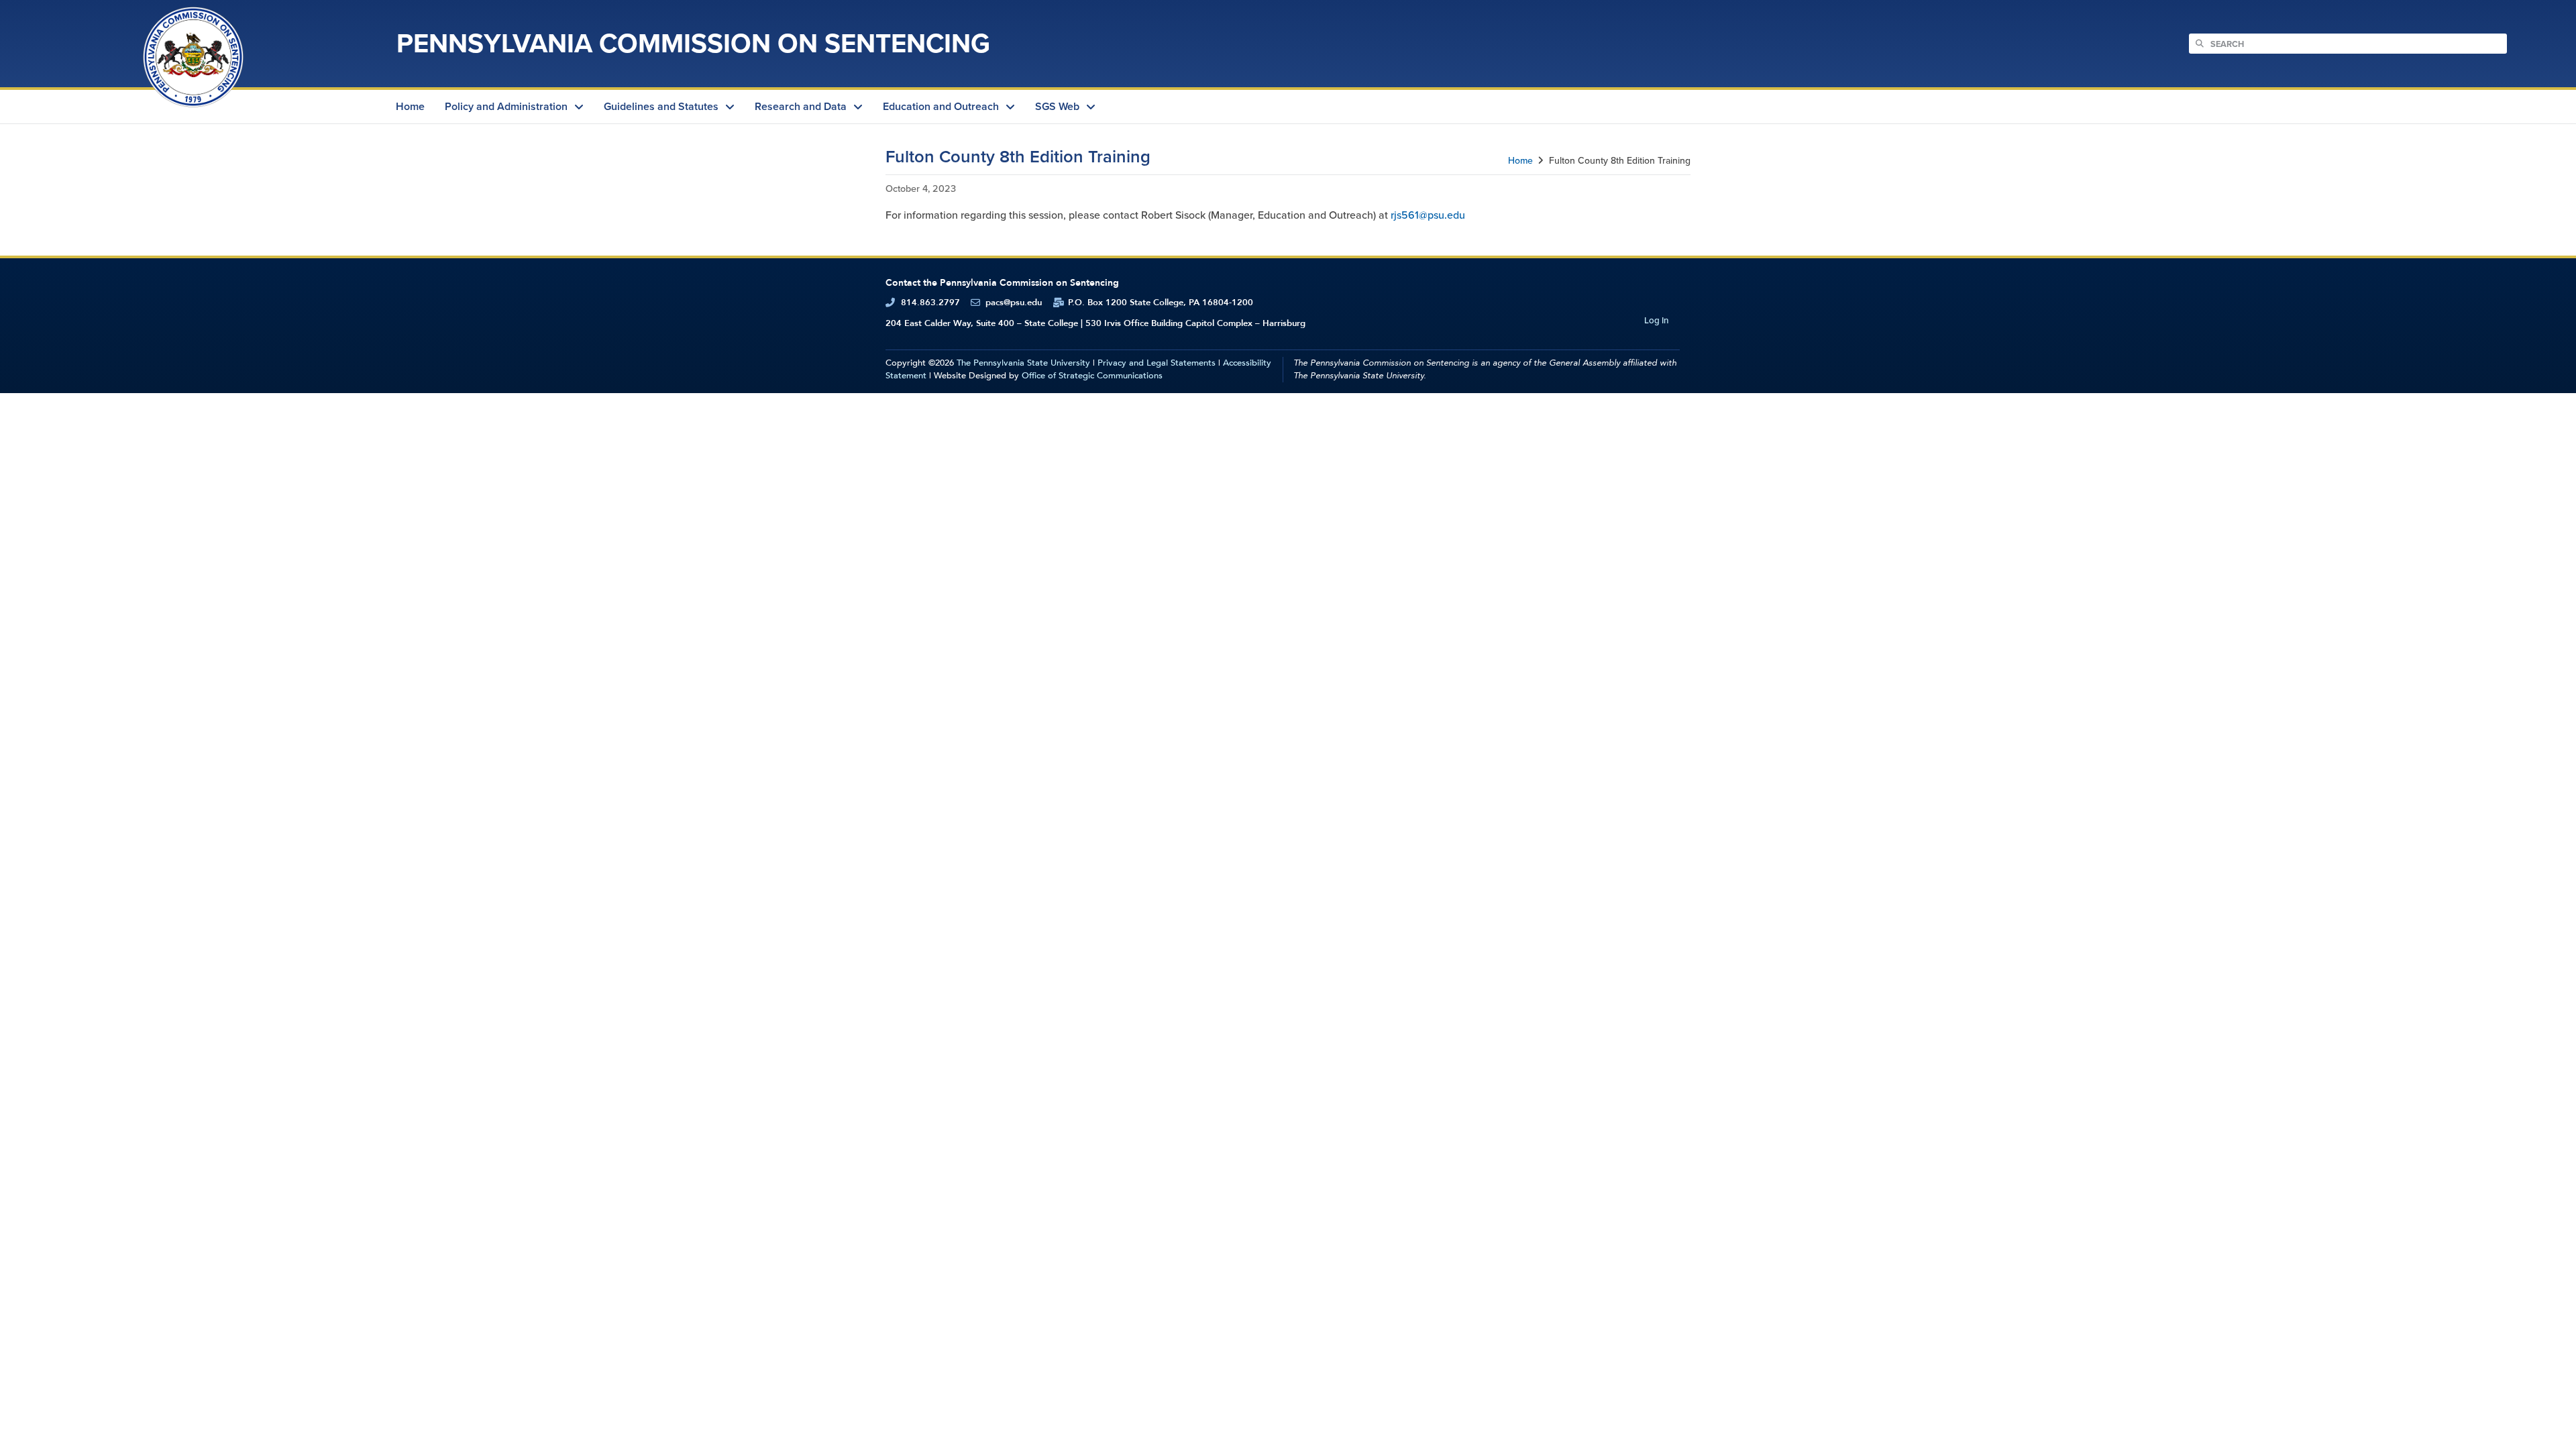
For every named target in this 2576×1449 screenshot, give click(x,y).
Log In (1656, 320)
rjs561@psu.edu (1428, 215)
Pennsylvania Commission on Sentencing (693, 43)
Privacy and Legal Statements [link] (1157, 363)
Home (1520, 161)
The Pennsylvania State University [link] (1023, 363)
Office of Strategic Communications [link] (1092, 376)
